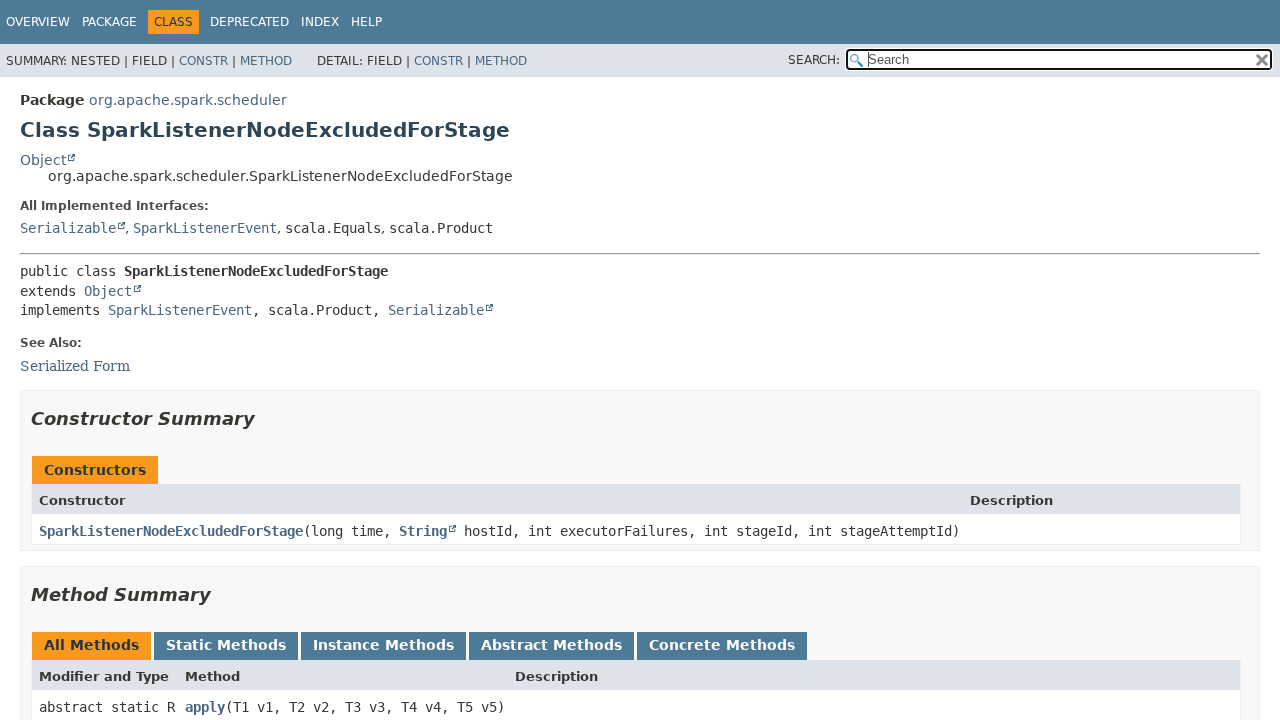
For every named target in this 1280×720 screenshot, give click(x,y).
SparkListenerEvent (205, 228)
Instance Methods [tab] (383, 645)
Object (43, 160)
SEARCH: (814, 60)
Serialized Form (75, 366)
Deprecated (249, 22)
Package (109, 22)
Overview (38, 22)
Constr (203, 61)
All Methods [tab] (91, 645)
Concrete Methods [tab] (722, 645)
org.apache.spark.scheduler (188, 100)
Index (320, 22)
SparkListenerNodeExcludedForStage (171, 531)
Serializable (68, 228)
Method (266, 61)
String (423, 531)
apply (205, 707)
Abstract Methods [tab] (551, 645)
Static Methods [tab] (226, 645)
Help (366, 22)
